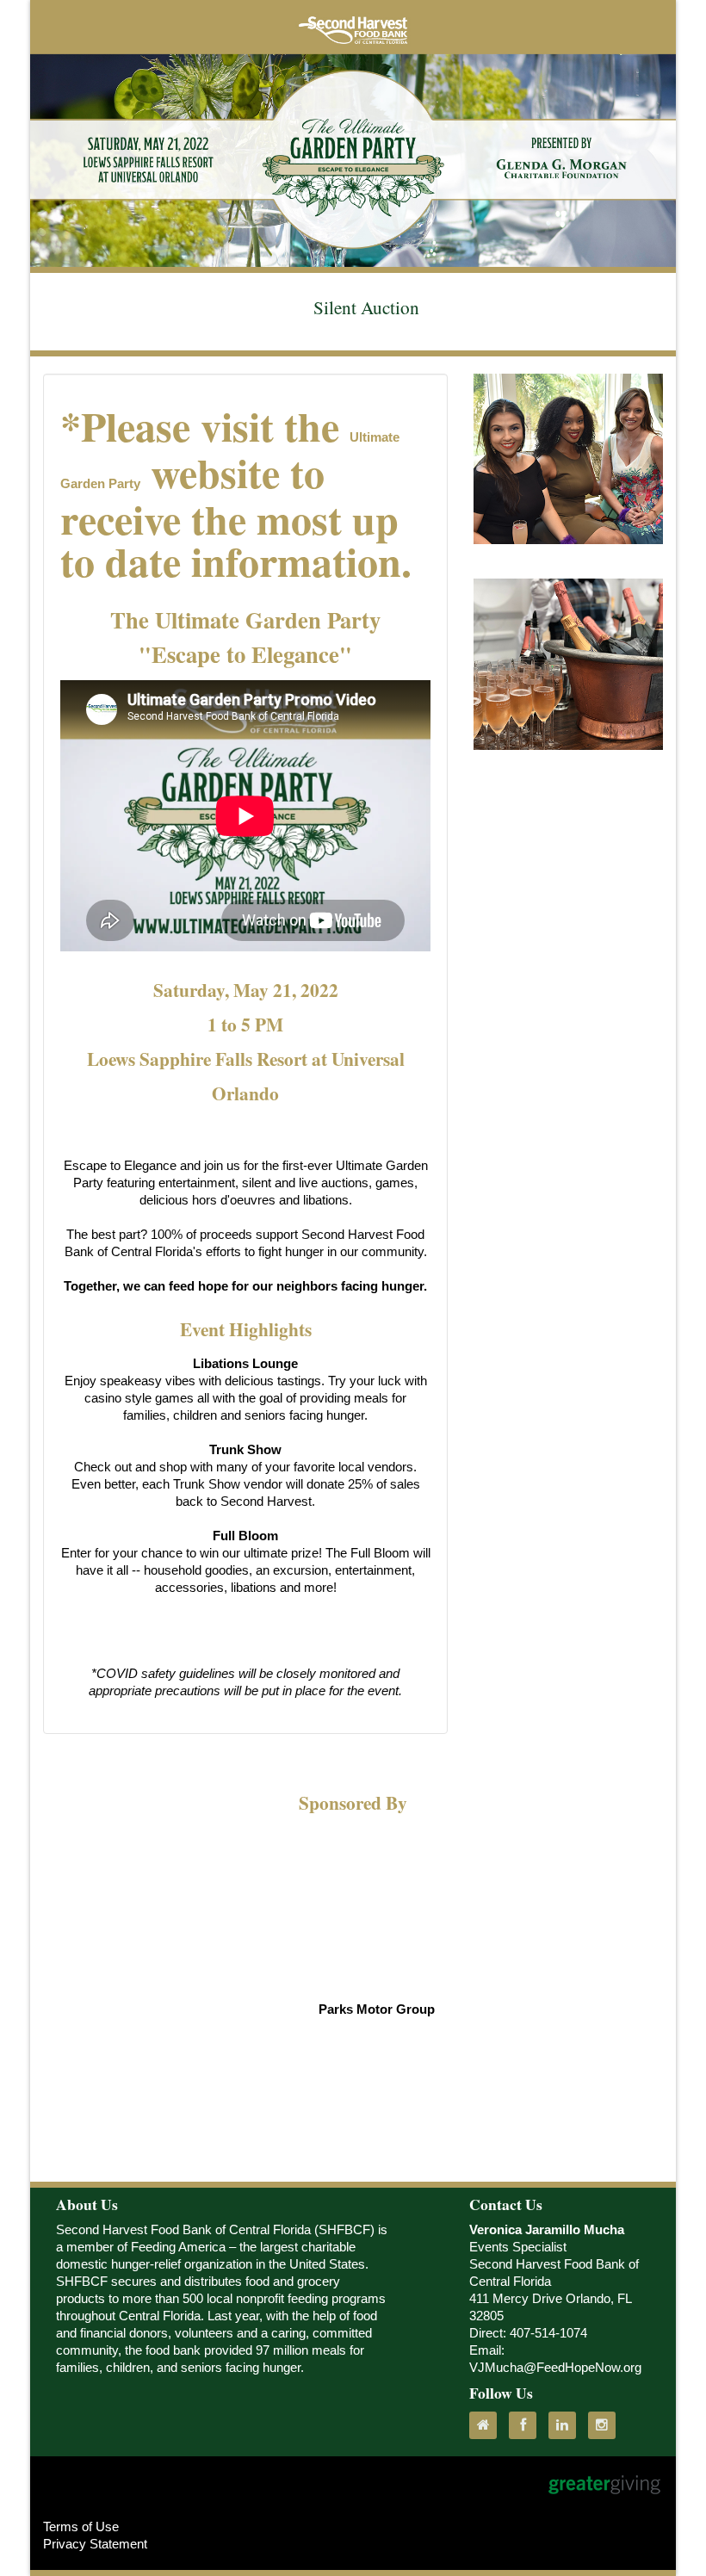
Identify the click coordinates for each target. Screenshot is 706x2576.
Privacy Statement (95, 2544)
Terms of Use (81, 2527)
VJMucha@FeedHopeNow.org (555, 2368)
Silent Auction (366, 307)
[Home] (487, 2425)
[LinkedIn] (567, 2425)
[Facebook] (527, 2425)
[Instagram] (606, 2425)
